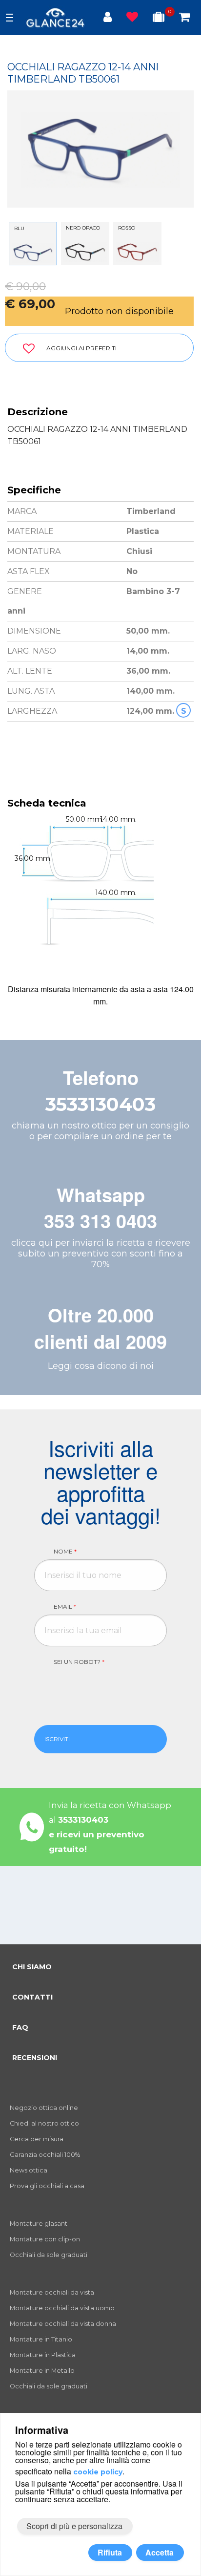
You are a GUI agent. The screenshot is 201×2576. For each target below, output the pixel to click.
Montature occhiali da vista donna (63, 2324)
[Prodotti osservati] (132, 19)
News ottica (29, 2170)
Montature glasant (39, 2224)
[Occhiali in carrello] (184, 19)
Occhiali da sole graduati (49, 2255)
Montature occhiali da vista (52, 2292)
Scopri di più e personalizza (74, 2526)
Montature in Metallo (42, 2371)
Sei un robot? (79, 1662)
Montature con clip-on (45, 2239)
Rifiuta (110, 2552)
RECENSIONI (35, 2058)
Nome (65, 1551)
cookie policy (98, 2472)
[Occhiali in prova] (159, 19)
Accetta (160, 2552)
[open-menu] (10, 18)
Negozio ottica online (44, 2108)
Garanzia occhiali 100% (45, 2155)
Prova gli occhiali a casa (47, 2186)
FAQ (20, 2027)
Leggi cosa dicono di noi (101, 1366)
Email (65, 1607)
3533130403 (100, 1104)
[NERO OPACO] (85, 252)
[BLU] (33, 252)
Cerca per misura (37, 2139)
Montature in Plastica (43, 2355)
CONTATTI (32, 1997)
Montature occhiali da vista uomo (62, 2308)
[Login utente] (108, 19)
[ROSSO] (137, 252)
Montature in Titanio (41, 2339)
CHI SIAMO (32, 1967)
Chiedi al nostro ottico (44, 2123)
